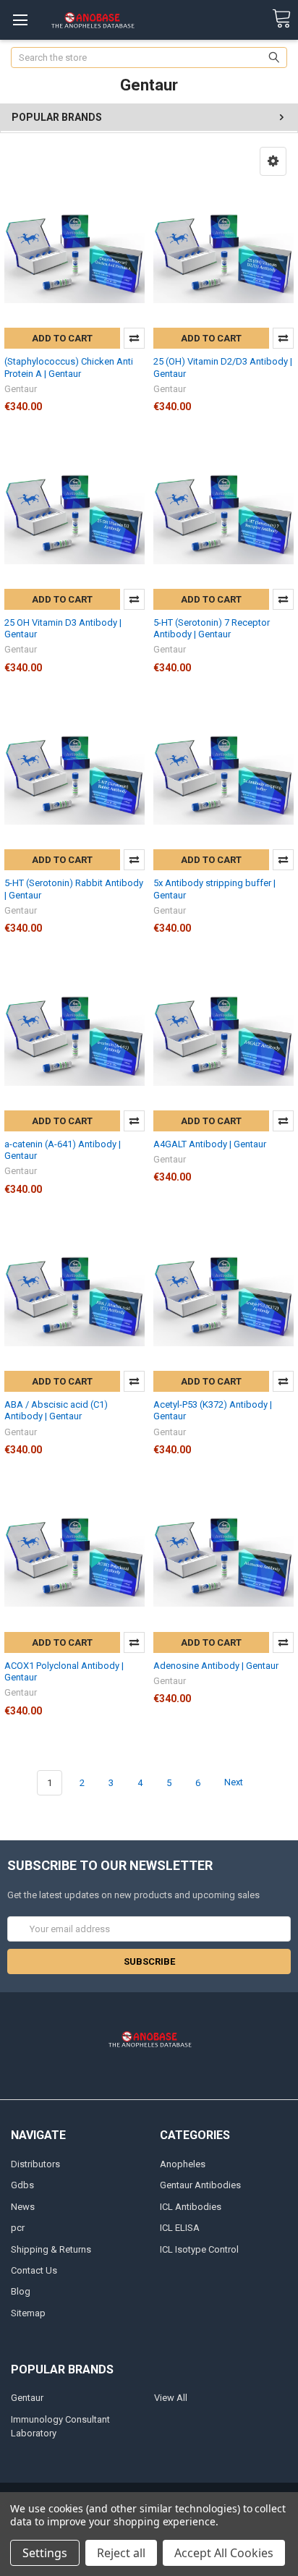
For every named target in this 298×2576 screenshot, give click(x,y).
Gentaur (27, 2398)
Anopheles (183, 2164)
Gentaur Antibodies (200, 2185)
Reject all (121, 2553)
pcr (18, 2228)
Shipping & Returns (51, 2249)
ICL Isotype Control (199, 2249)
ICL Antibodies (191, 2207)
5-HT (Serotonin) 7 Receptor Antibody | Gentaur (212, 628)
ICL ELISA (180, 2228)
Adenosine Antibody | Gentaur (216, 1666)
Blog (21, 2291)
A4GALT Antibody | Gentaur (210, 1144)
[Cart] (281, 19)
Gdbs (22, 2185)
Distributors (35, 2164)
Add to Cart (62, 338)
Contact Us (34, 2270)
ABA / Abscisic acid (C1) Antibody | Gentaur (56, 1410)
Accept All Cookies (224, 2553)
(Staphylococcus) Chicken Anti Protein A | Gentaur (69, 367)
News (23, 2207)
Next (235, 1783)
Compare (134, 338)
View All (171, 2398)
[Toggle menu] (20, 20)
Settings (45, 2553)
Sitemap (28, 2313)
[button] (273, 161)
